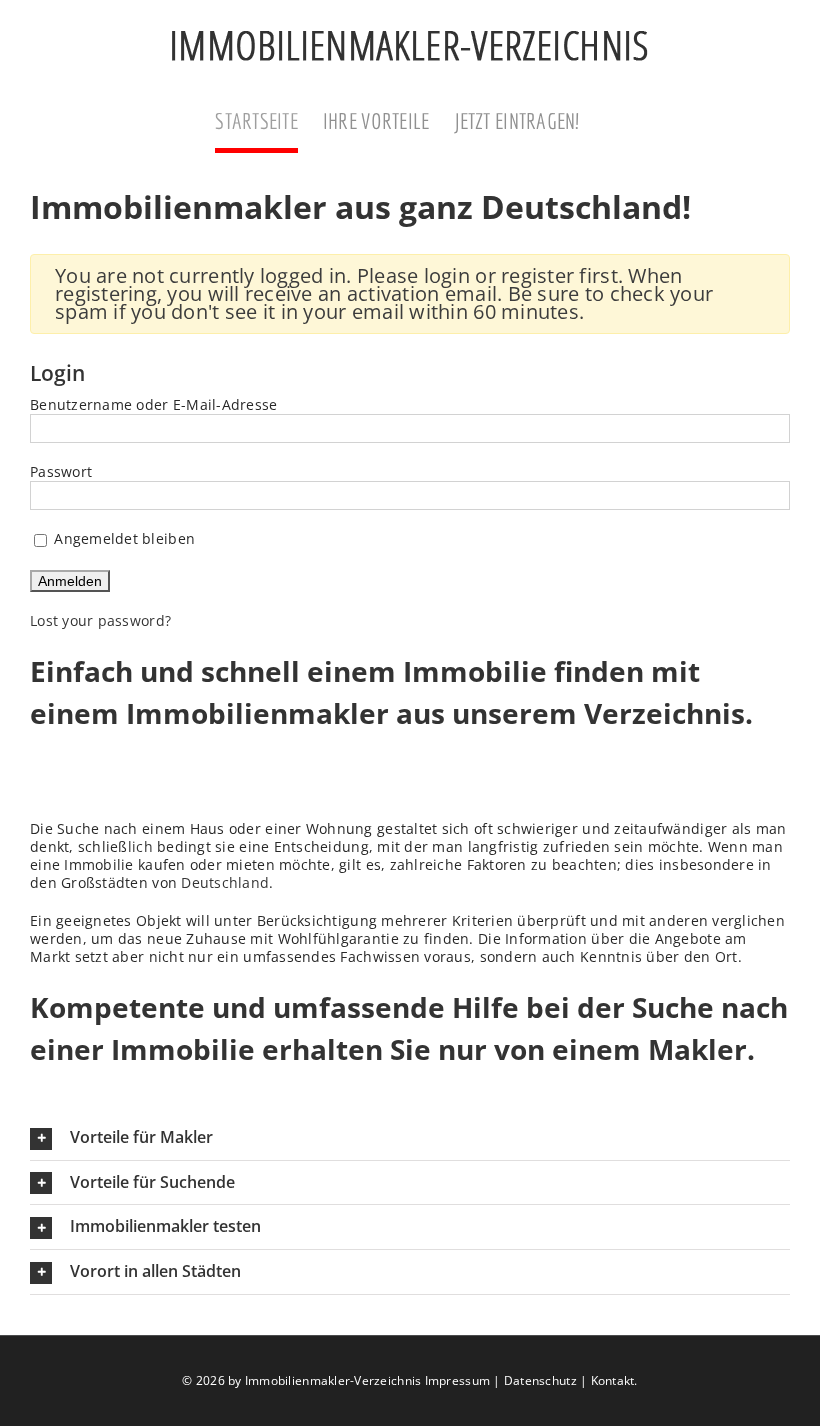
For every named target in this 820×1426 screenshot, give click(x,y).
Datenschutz (540, 1380)
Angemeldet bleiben (122, 538)
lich (140, 846)
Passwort (61, 471)
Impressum (457, 1380)
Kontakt (613, 1380)
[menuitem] (269, 123)
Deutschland (225, 882)
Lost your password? (100, 620)
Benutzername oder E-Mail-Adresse (154, 404)
